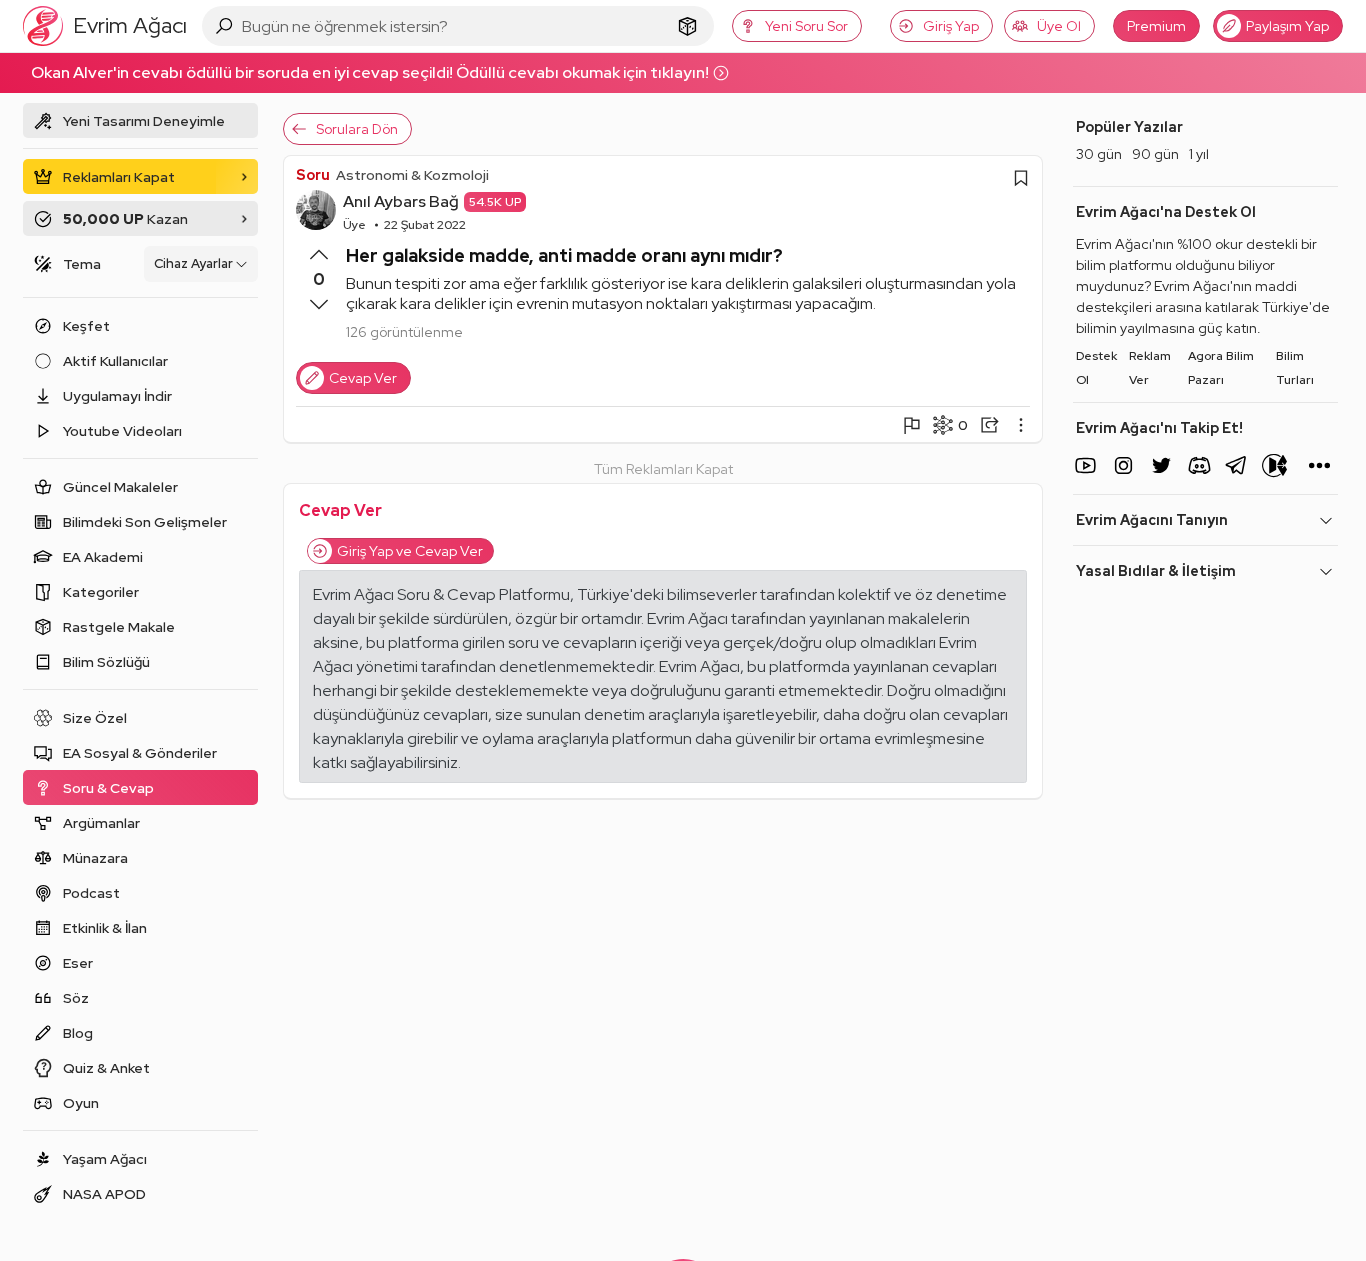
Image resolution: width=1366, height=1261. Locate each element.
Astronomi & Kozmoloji (412, 175)
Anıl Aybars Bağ (401, 201)
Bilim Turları (1295, 368)
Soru (313, 175)
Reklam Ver (1150, 368)
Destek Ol (1096, 368)
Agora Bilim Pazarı (1221, 368)
